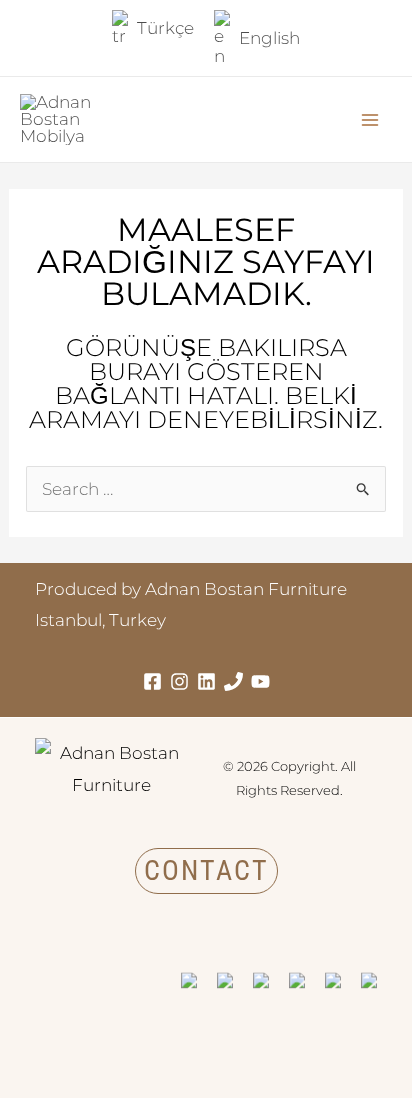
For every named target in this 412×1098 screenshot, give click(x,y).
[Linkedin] (206, 681)
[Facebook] (152, 681)
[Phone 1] (233, 681)
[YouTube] (260, 681)
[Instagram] (179, 681)
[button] (206, 871)
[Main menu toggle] (370, 120)
